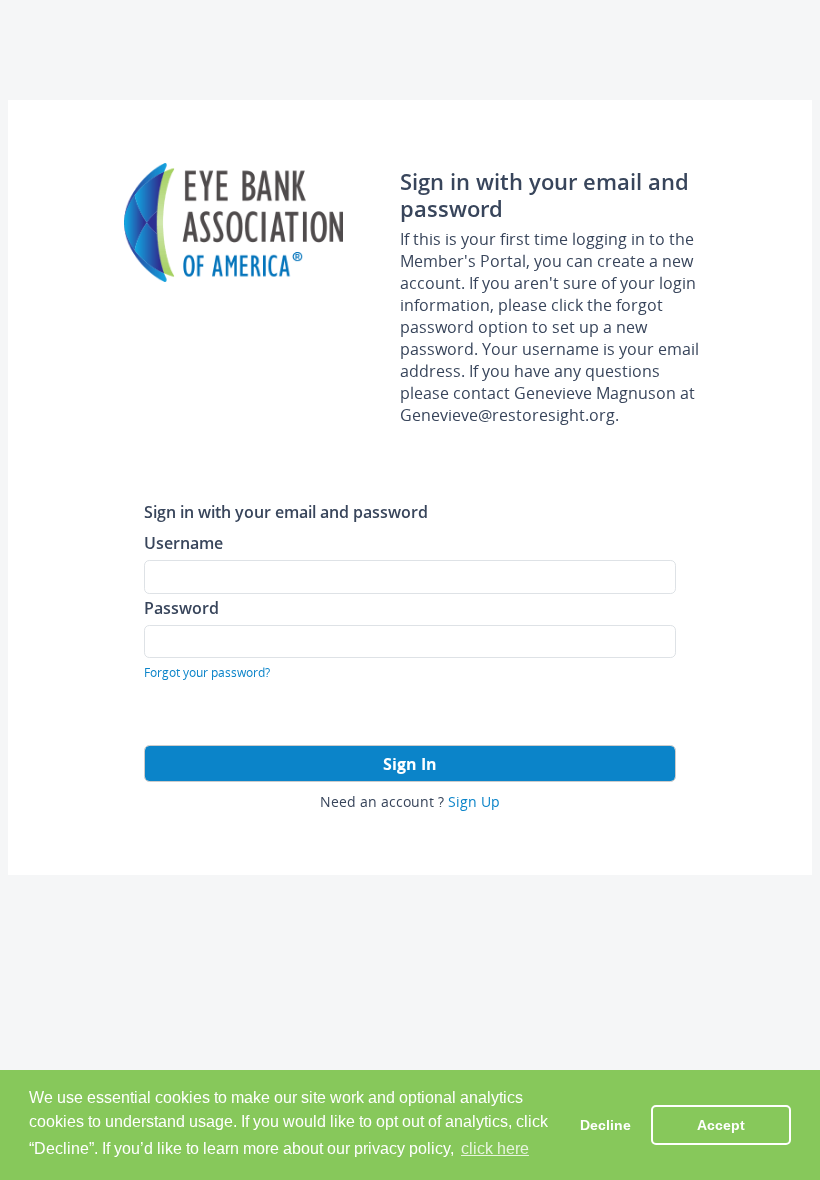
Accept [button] (721, 1125)
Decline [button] (605, 1125)
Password (181, 607)
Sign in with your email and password (286, 511)
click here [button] (495, 1148)
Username (183, 542)
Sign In (410, 764)
